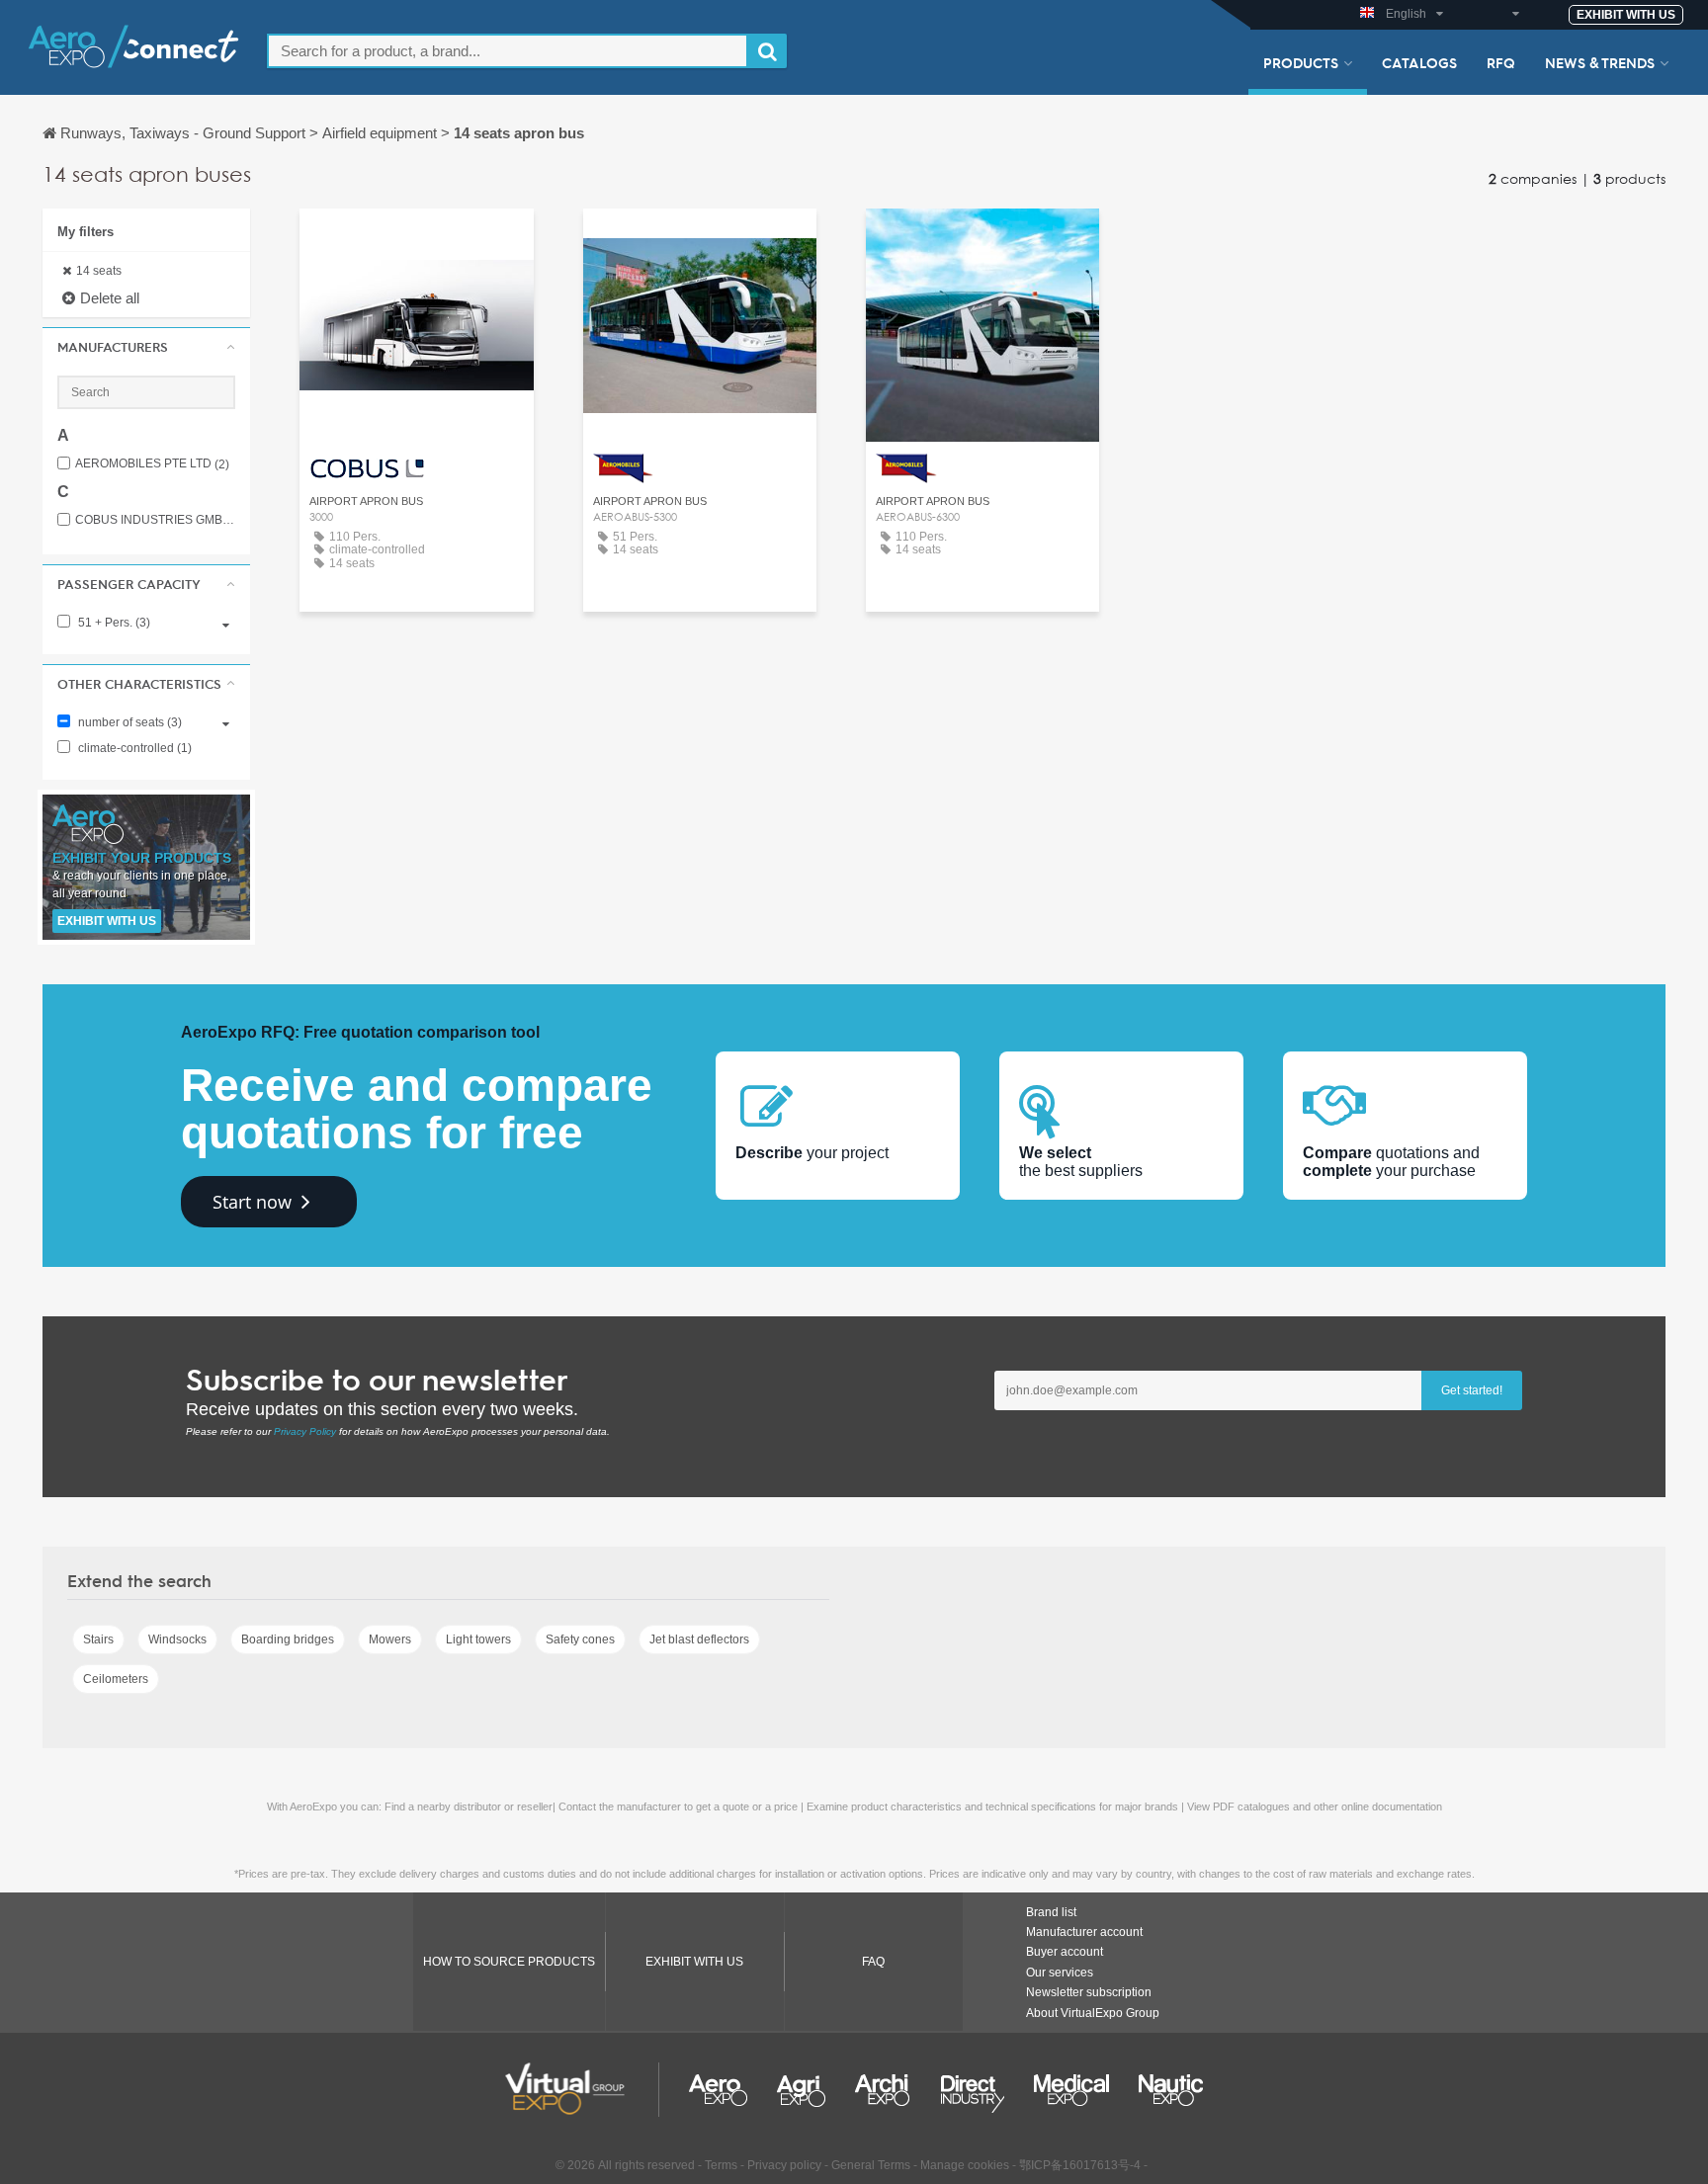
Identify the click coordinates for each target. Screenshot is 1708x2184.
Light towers (478, 1639)
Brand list (1051, 1912)
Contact (417, 242)
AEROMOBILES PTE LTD (152, 464)
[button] (146, 347)
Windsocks (177, 1639)
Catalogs (1419, 62)
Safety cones (580, 1639)
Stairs (98, 1639)
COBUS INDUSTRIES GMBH (155, 520)
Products (1301, 62)
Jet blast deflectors (699, 1639)
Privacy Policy (305, 1431)
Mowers (390, 1639)
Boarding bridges (288, 1639)
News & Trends (1600, 62)
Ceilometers (116, 1679)
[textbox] (508, 51)
